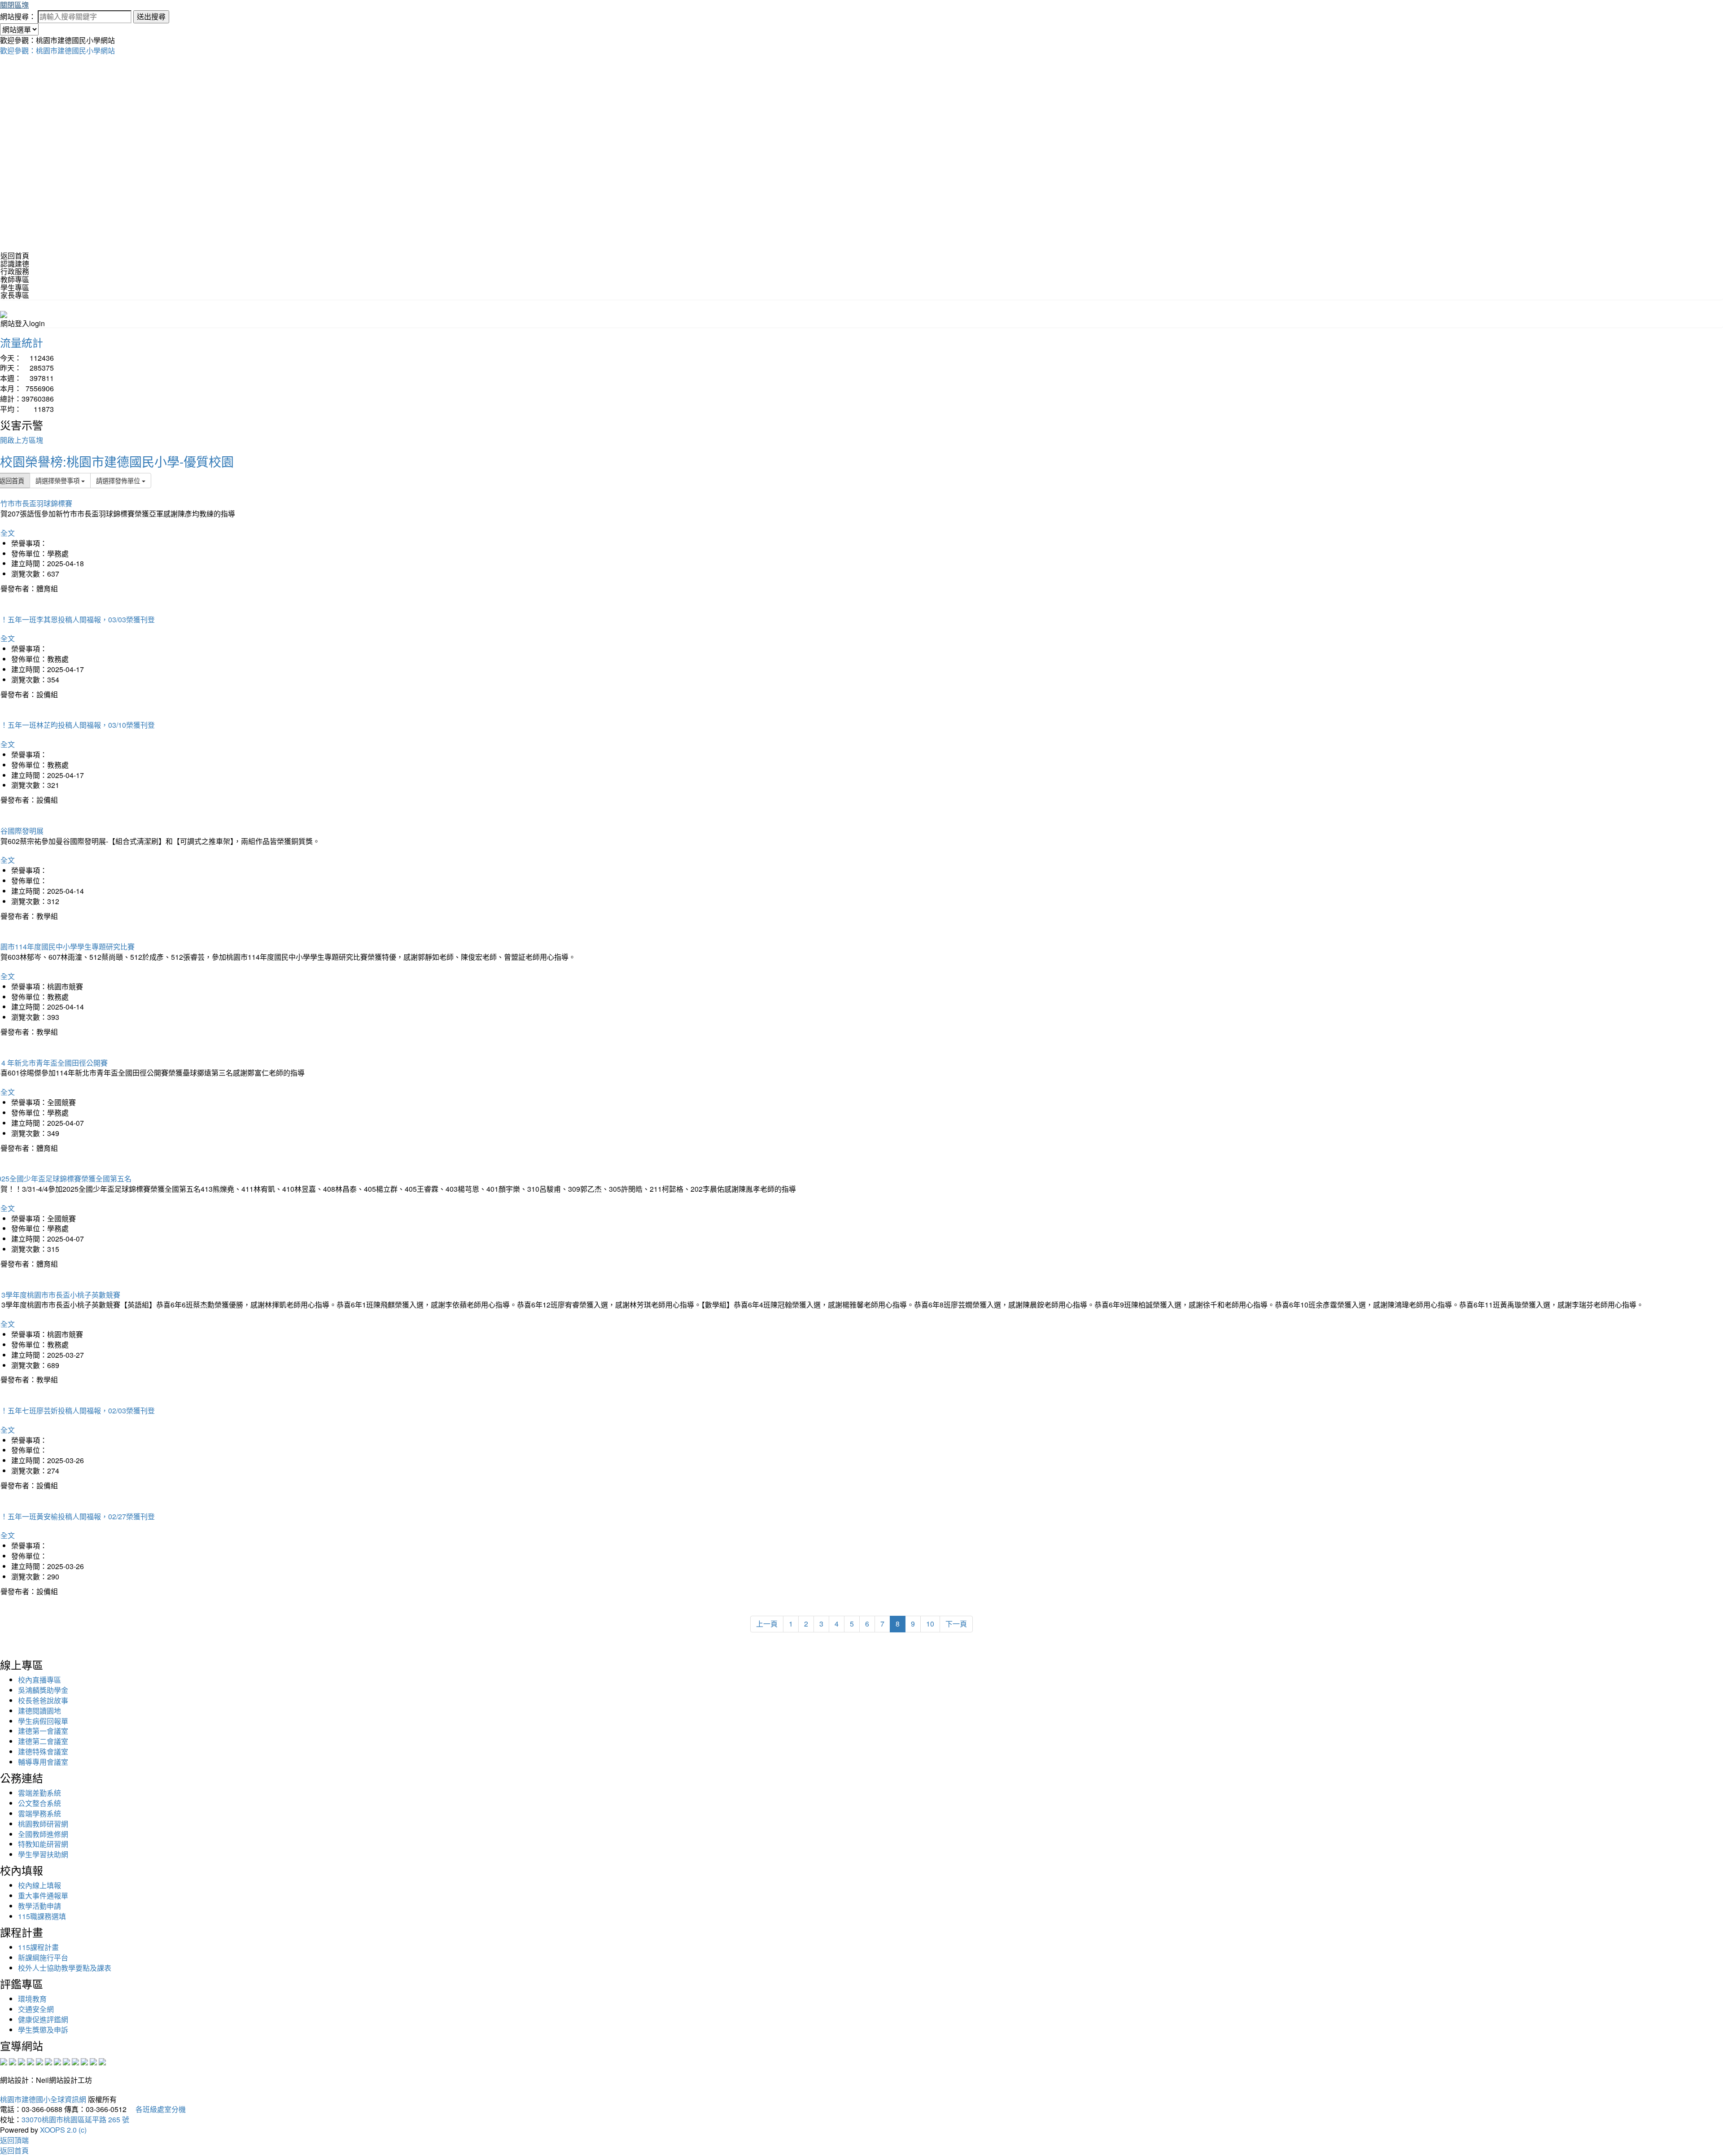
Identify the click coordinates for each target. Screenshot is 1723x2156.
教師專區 (15, 279)
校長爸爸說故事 (43, 1700)
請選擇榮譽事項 (58, 480)
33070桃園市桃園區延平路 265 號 (75, 2119)
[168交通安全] (4, 2061)
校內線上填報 (39, 1885)
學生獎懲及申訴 (43, 2030)
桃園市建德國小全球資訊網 (43, 2099)
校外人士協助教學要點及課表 (65, 1968)
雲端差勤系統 (39, 1793)
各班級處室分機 (157, 2109)
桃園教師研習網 (43, 1824)
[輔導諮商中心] (84, 2061)
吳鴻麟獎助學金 (43, 1690)
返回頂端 (14, 2140)
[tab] (861, 264)
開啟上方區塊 (22, 440)
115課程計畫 (38, 1947)
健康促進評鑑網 (43, 2019)
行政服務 (15, 271)
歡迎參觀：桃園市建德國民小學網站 (57, 50)
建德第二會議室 (43, 1741)
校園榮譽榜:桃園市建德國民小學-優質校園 (117, 461)
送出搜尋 (151, 16)
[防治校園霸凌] (57, 2061)
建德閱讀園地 (39, 1711)
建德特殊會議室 (43, 1751)
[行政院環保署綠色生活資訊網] (31, 2061)
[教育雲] (75, 2061)
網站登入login (23, 323)
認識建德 (15, 264)
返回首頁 (15, 256)
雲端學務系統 (39, 1813)
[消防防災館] (39, 2061)
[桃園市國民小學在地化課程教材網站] (13, 2061)
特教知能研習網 (43, 1844)
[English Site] (4, 313)
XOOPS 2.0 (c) (63, 2130)
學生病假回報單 (43, 1721)
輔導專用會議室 (43, 1762)
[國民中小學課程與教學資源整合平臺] (93, 2061)
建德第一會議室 (43, 1731)
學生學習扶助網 (43, 1854)
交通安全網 (36, 2009)
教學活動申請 (39, 1906)
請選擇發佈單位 (119, 480)
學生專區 (15, 287)
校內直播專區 (39, 1680)
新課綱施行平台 (43, 1957)
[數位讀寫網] (66, 2061)
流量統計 (22, 342)
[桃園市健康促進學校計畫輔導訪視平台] (102, 2061)
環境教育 (32, 1999)
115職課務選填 (42, 1916)
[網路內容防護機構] (22, 2061)
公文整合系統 (39, 1803)
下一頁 (956, 1624)
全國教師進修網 (43, 1834)
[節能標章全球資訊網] (48, 2061)
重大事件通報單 (43, 1896)
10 (930, 1624)
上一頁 (767, 1624)
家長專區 (15, 295)
